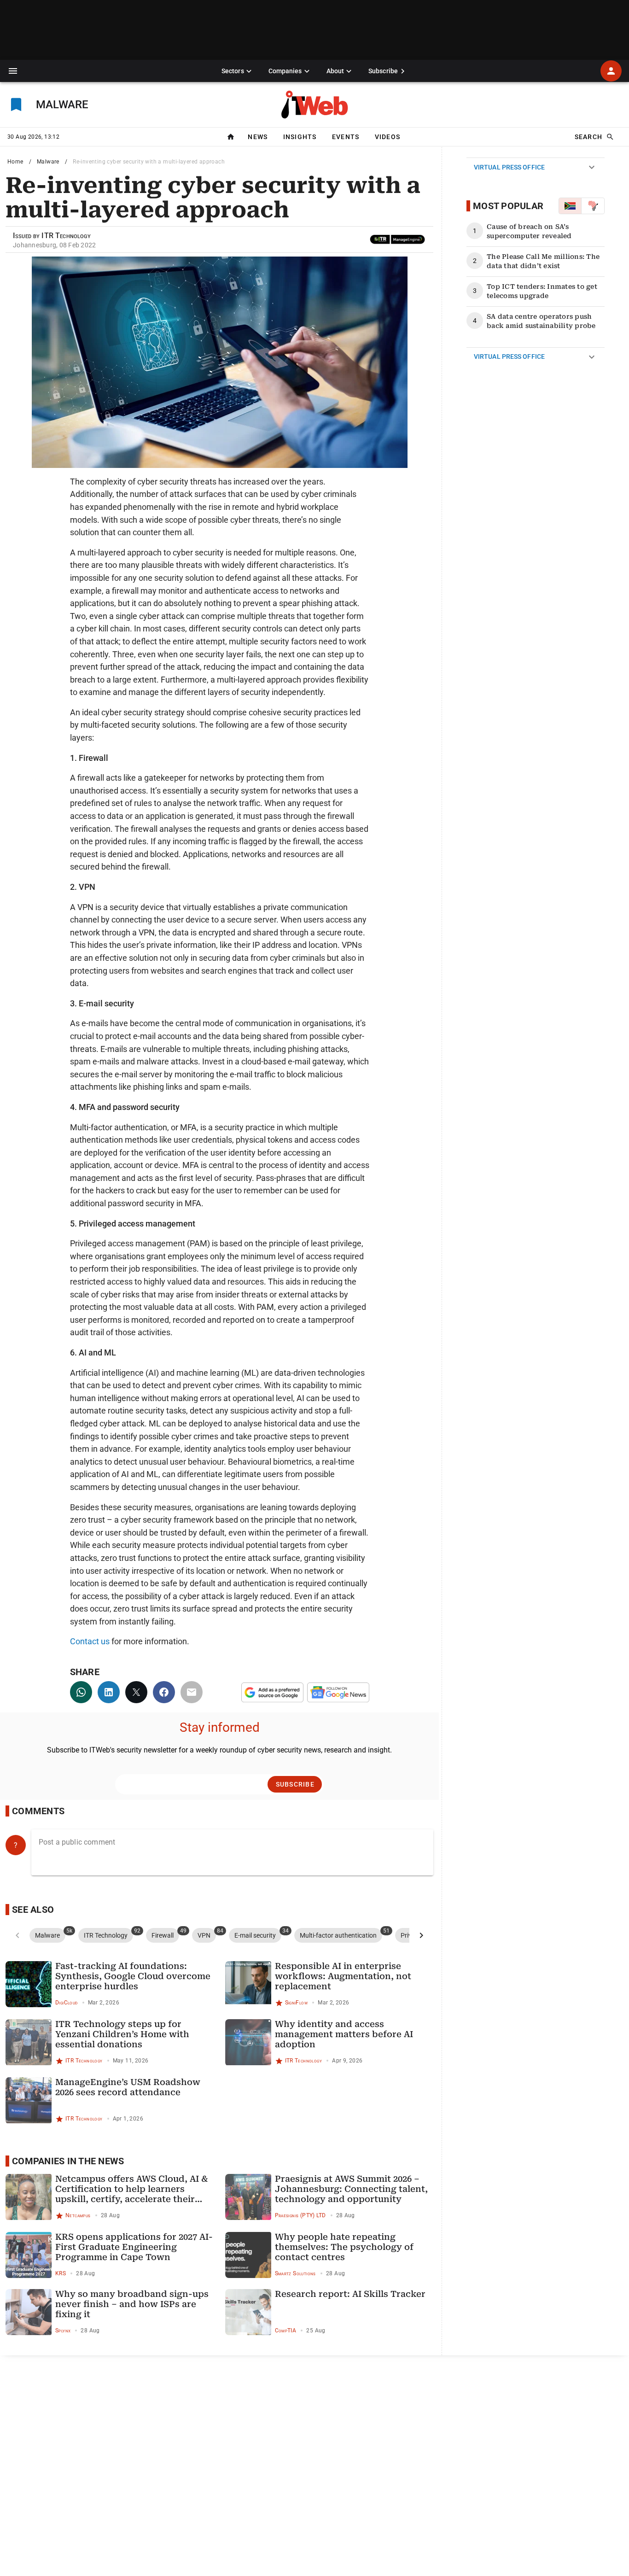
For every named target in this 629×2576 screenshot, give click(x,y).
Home (15, 162)
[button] (13, 71)
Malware (48, 162)
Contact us (90, 1641)
